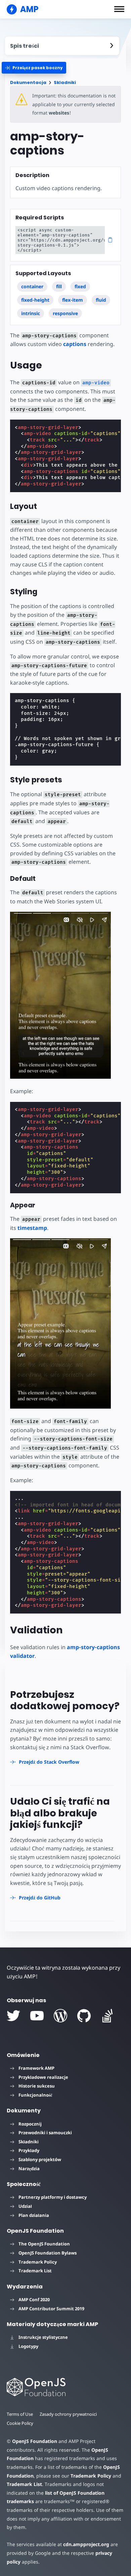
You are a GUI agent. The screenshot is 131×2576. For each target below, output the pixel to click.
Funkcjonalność (35, 2095)
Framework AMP (36, 2068)
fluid (101, 300)
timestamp (32, 1228)
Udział (25, 2206)
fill (59, 286)
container (32, 286)
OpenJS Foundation (35, 2441)
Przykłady (29, 2150)
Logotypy (28, 2346)
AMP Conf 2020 (34, 2300)
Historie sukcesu (37, 2086)
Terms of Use (20, 2414)
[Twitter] (13, 2016)
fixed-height (35, 300)
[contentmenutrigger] (62, 46)
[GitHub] (84, 2016)
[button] (119, 9)
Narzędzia (29, 2169)
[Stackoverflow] (107, 2016)
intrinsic (31, 313)
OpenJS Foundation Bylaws (48, 2253)
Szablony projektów (40, 2159)
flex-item (73, 300)
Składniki (65, 82)
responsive (65, 313)
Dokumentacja (28, 82)
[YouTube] (37, 2016)
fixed (80, 286)
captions (75, 344)
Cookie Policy (20, 2423)
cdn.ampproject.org (86, 2544)
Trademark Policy (38, 2262)
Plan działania (34, 2215)
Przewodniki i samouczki (45, 2133)
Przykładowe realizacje (43, 2077)
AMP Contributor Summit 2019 (51, 2309)
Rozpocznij (30, 2124)
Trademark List (35, 2271)
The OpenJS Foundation (44, 2244)
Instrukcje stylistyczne (43, 2337)
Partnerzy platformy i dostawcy (53, 2197)
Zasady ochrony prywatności (68, 2414)
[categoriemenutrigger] (34, 68)
